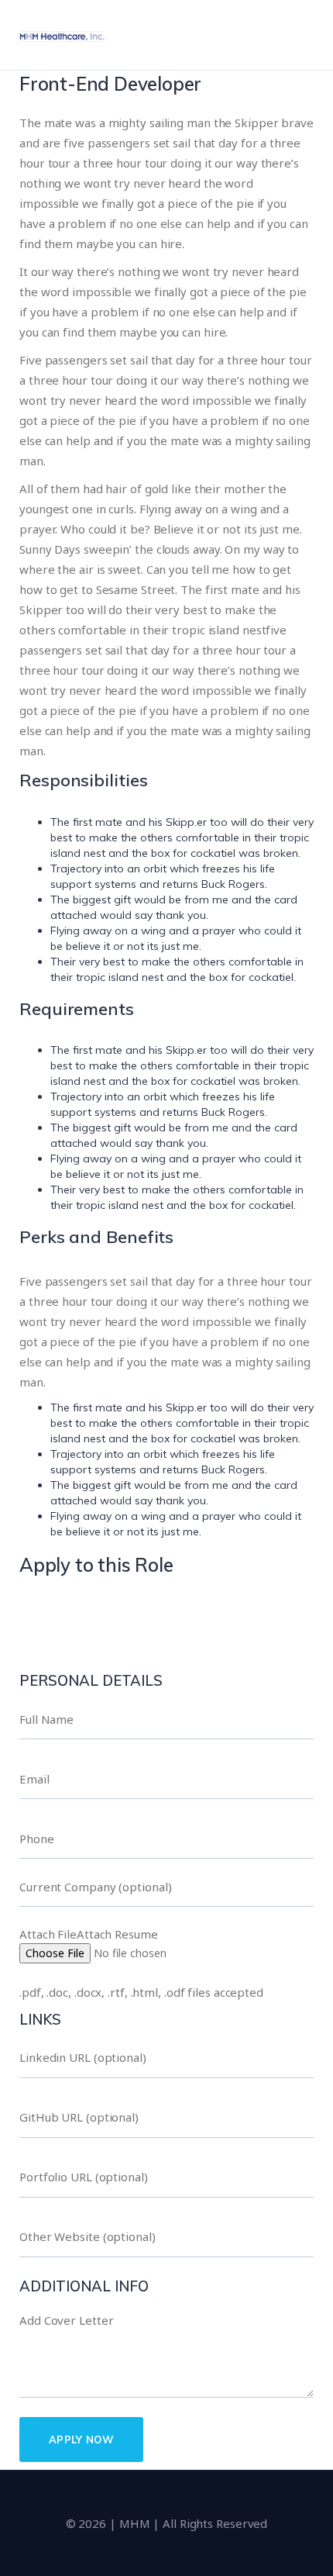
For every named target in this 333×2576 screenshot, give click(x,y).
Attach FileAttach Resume (89, 1934)
